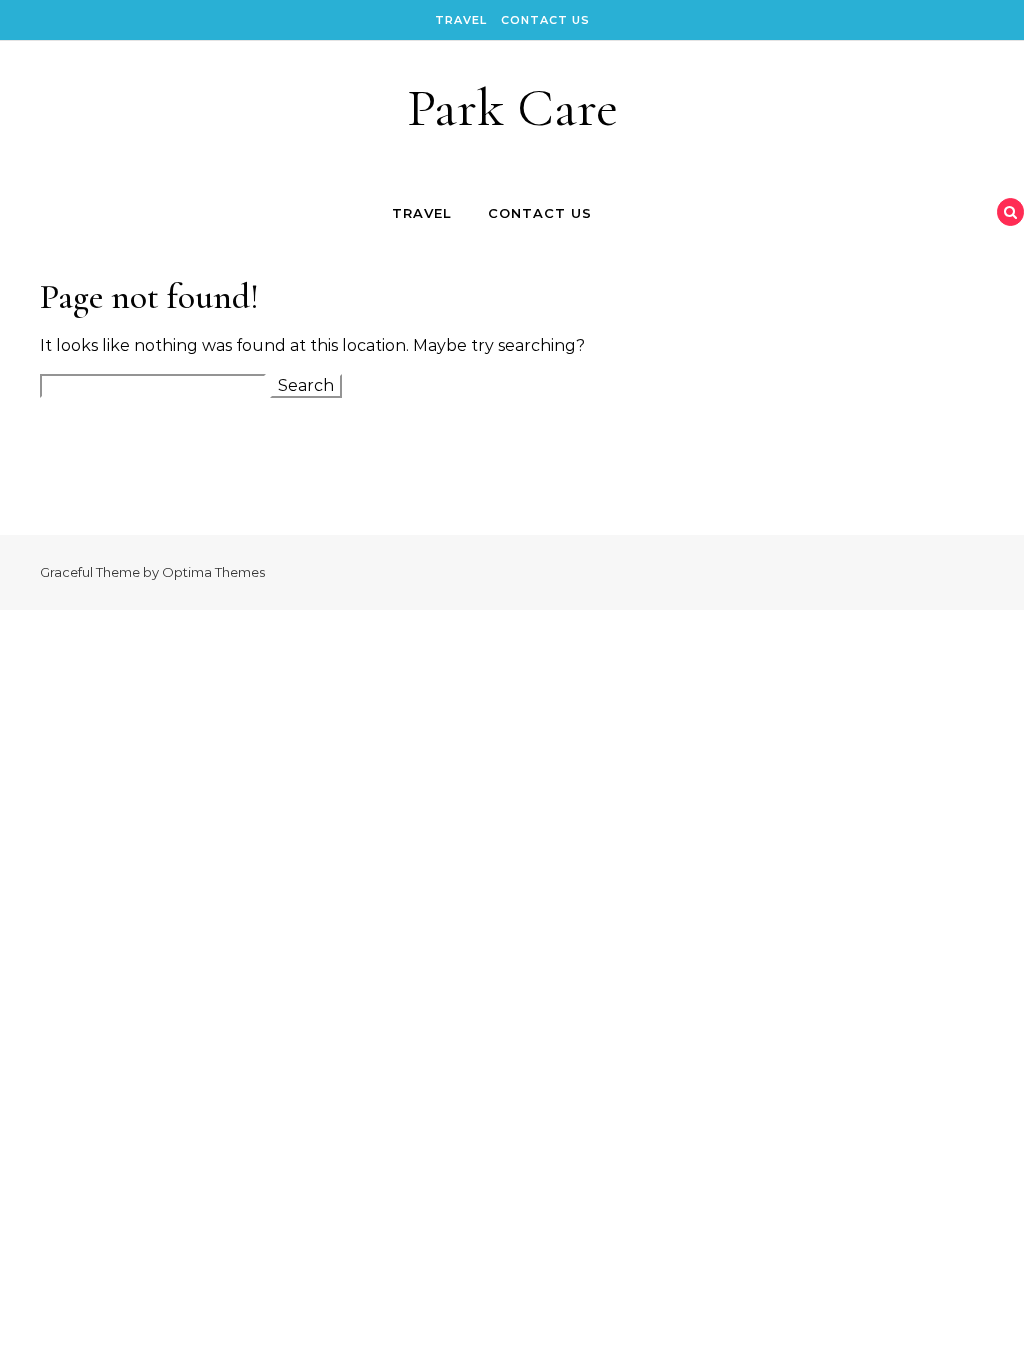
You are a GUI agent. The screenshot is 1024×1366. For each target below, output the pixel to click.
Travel (461, 20)
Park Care (512, 107)
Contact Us (545, 20)
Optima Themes (213, 572)
